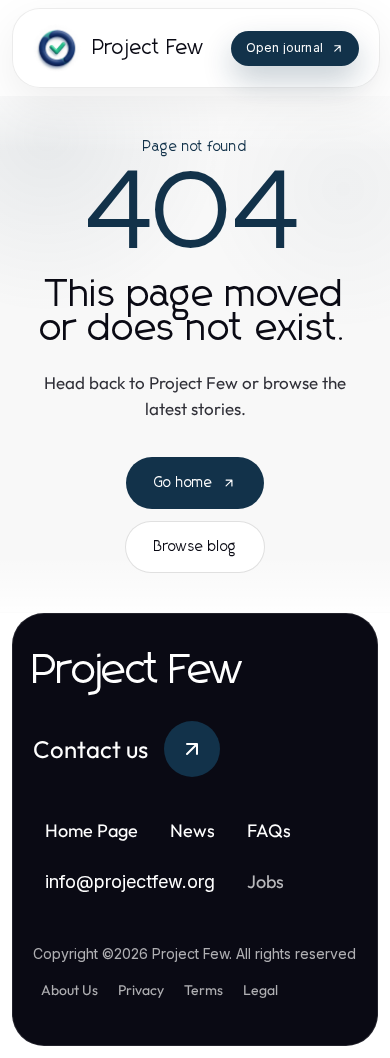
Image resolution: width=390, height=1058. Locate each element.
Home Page (91, 830)
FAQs (269, 830)
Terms (203, 990)
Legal (260, 990)
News (192, 830)
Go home (183, 483)
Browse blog (195, 547)
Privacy (141, 990)
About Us (69, 990)
